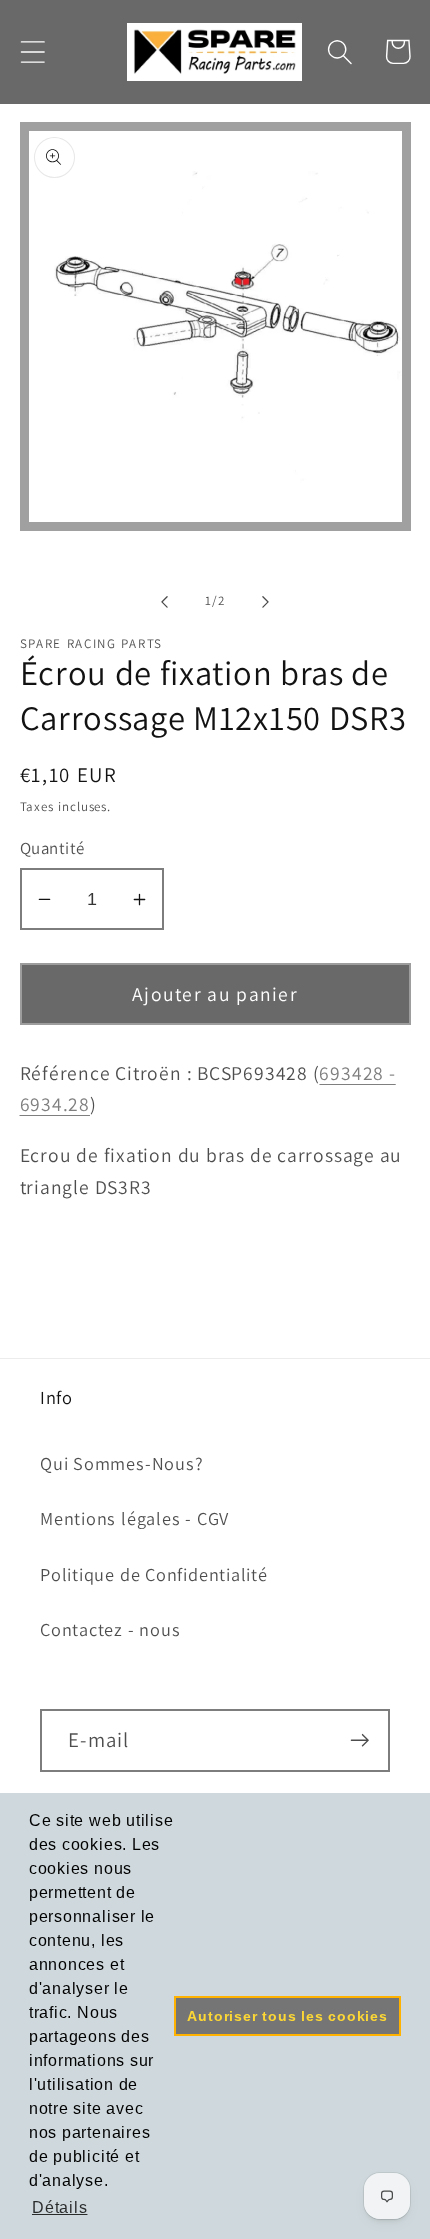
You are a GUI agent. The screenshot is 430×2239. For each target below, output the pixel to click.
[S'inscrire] (359, 1740)
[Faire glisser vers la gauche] (164, 601)
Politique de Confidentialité (154, 1574)
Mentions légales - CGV (134, 1518)
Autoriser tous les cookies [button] (287, 2016)
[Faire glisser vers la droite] (266, 601)
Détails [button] (59, 2207)
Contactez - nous (110, 1629)
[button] (32, 51)
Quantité (52, 848)
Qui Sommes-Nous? (121, 1463)
